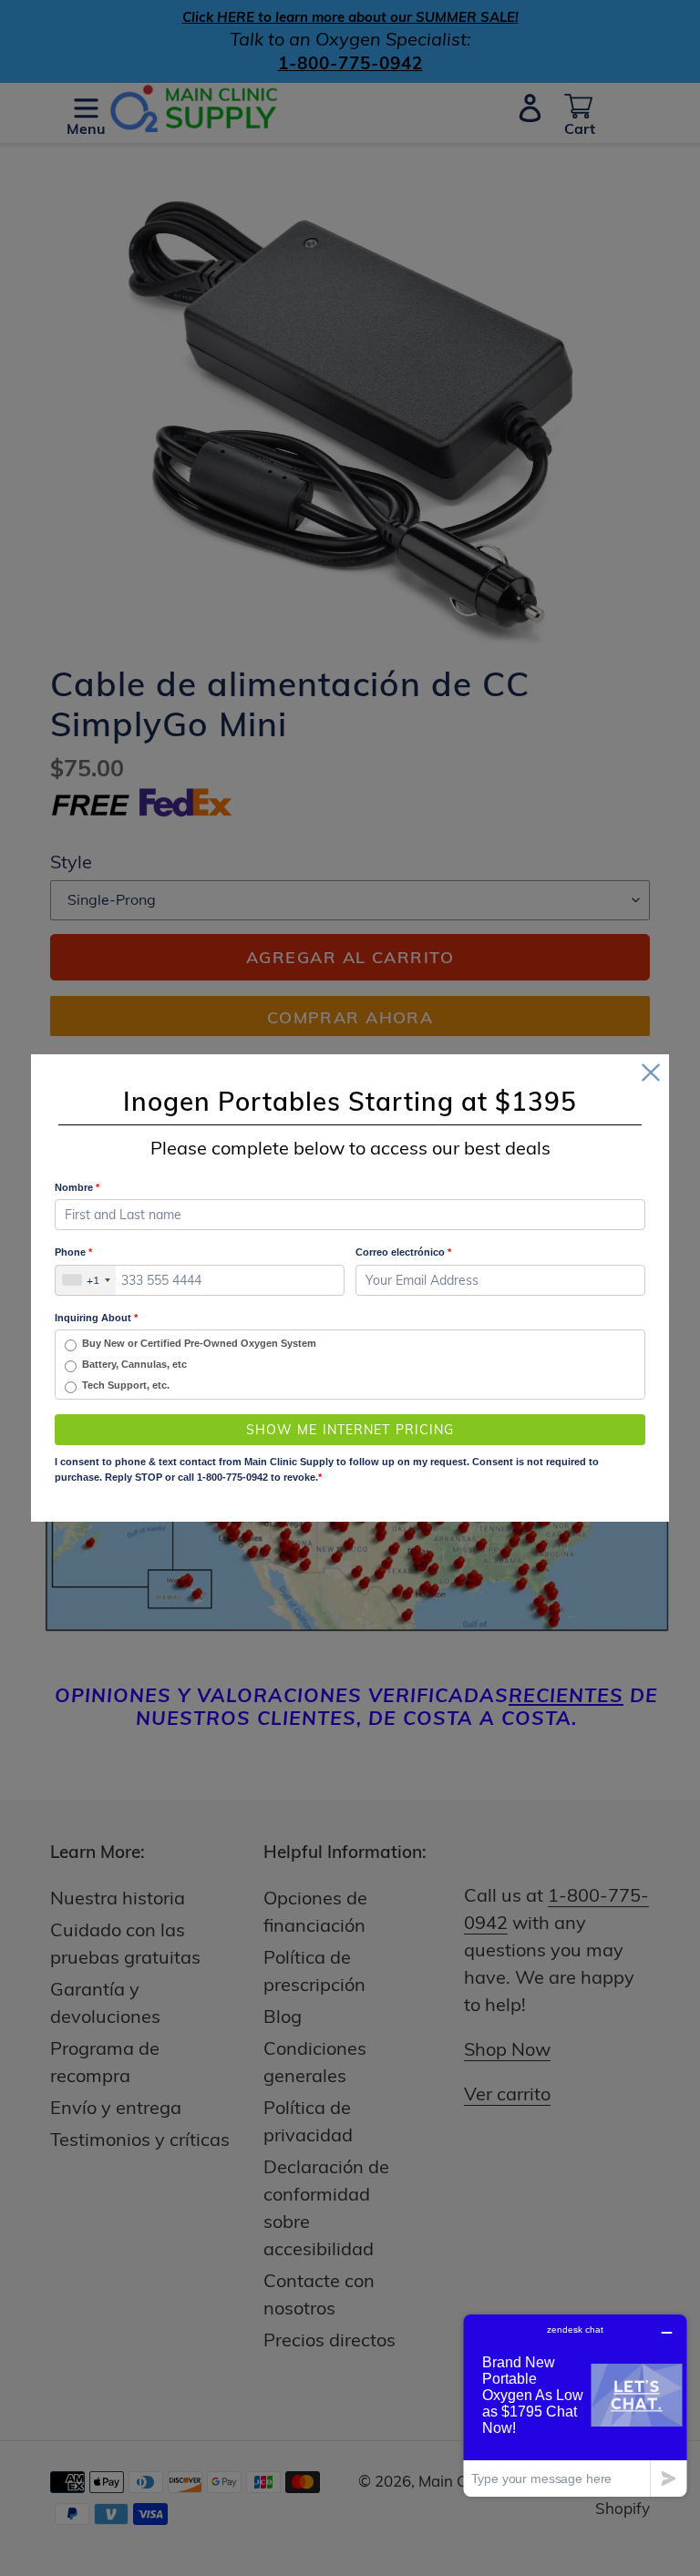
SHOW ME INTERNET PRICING (350, 1430)
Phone (73, 1252)
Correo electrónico (403, 1252)
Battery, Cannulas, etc (134, 1364)
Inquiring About (96, 1318)
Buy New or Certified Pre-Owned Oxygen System (199, 1343)
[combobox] (86, 1280)
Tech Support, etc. (126, 1385)
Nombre (77, 1187)
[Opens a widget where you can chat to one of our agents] (575, 2405)
